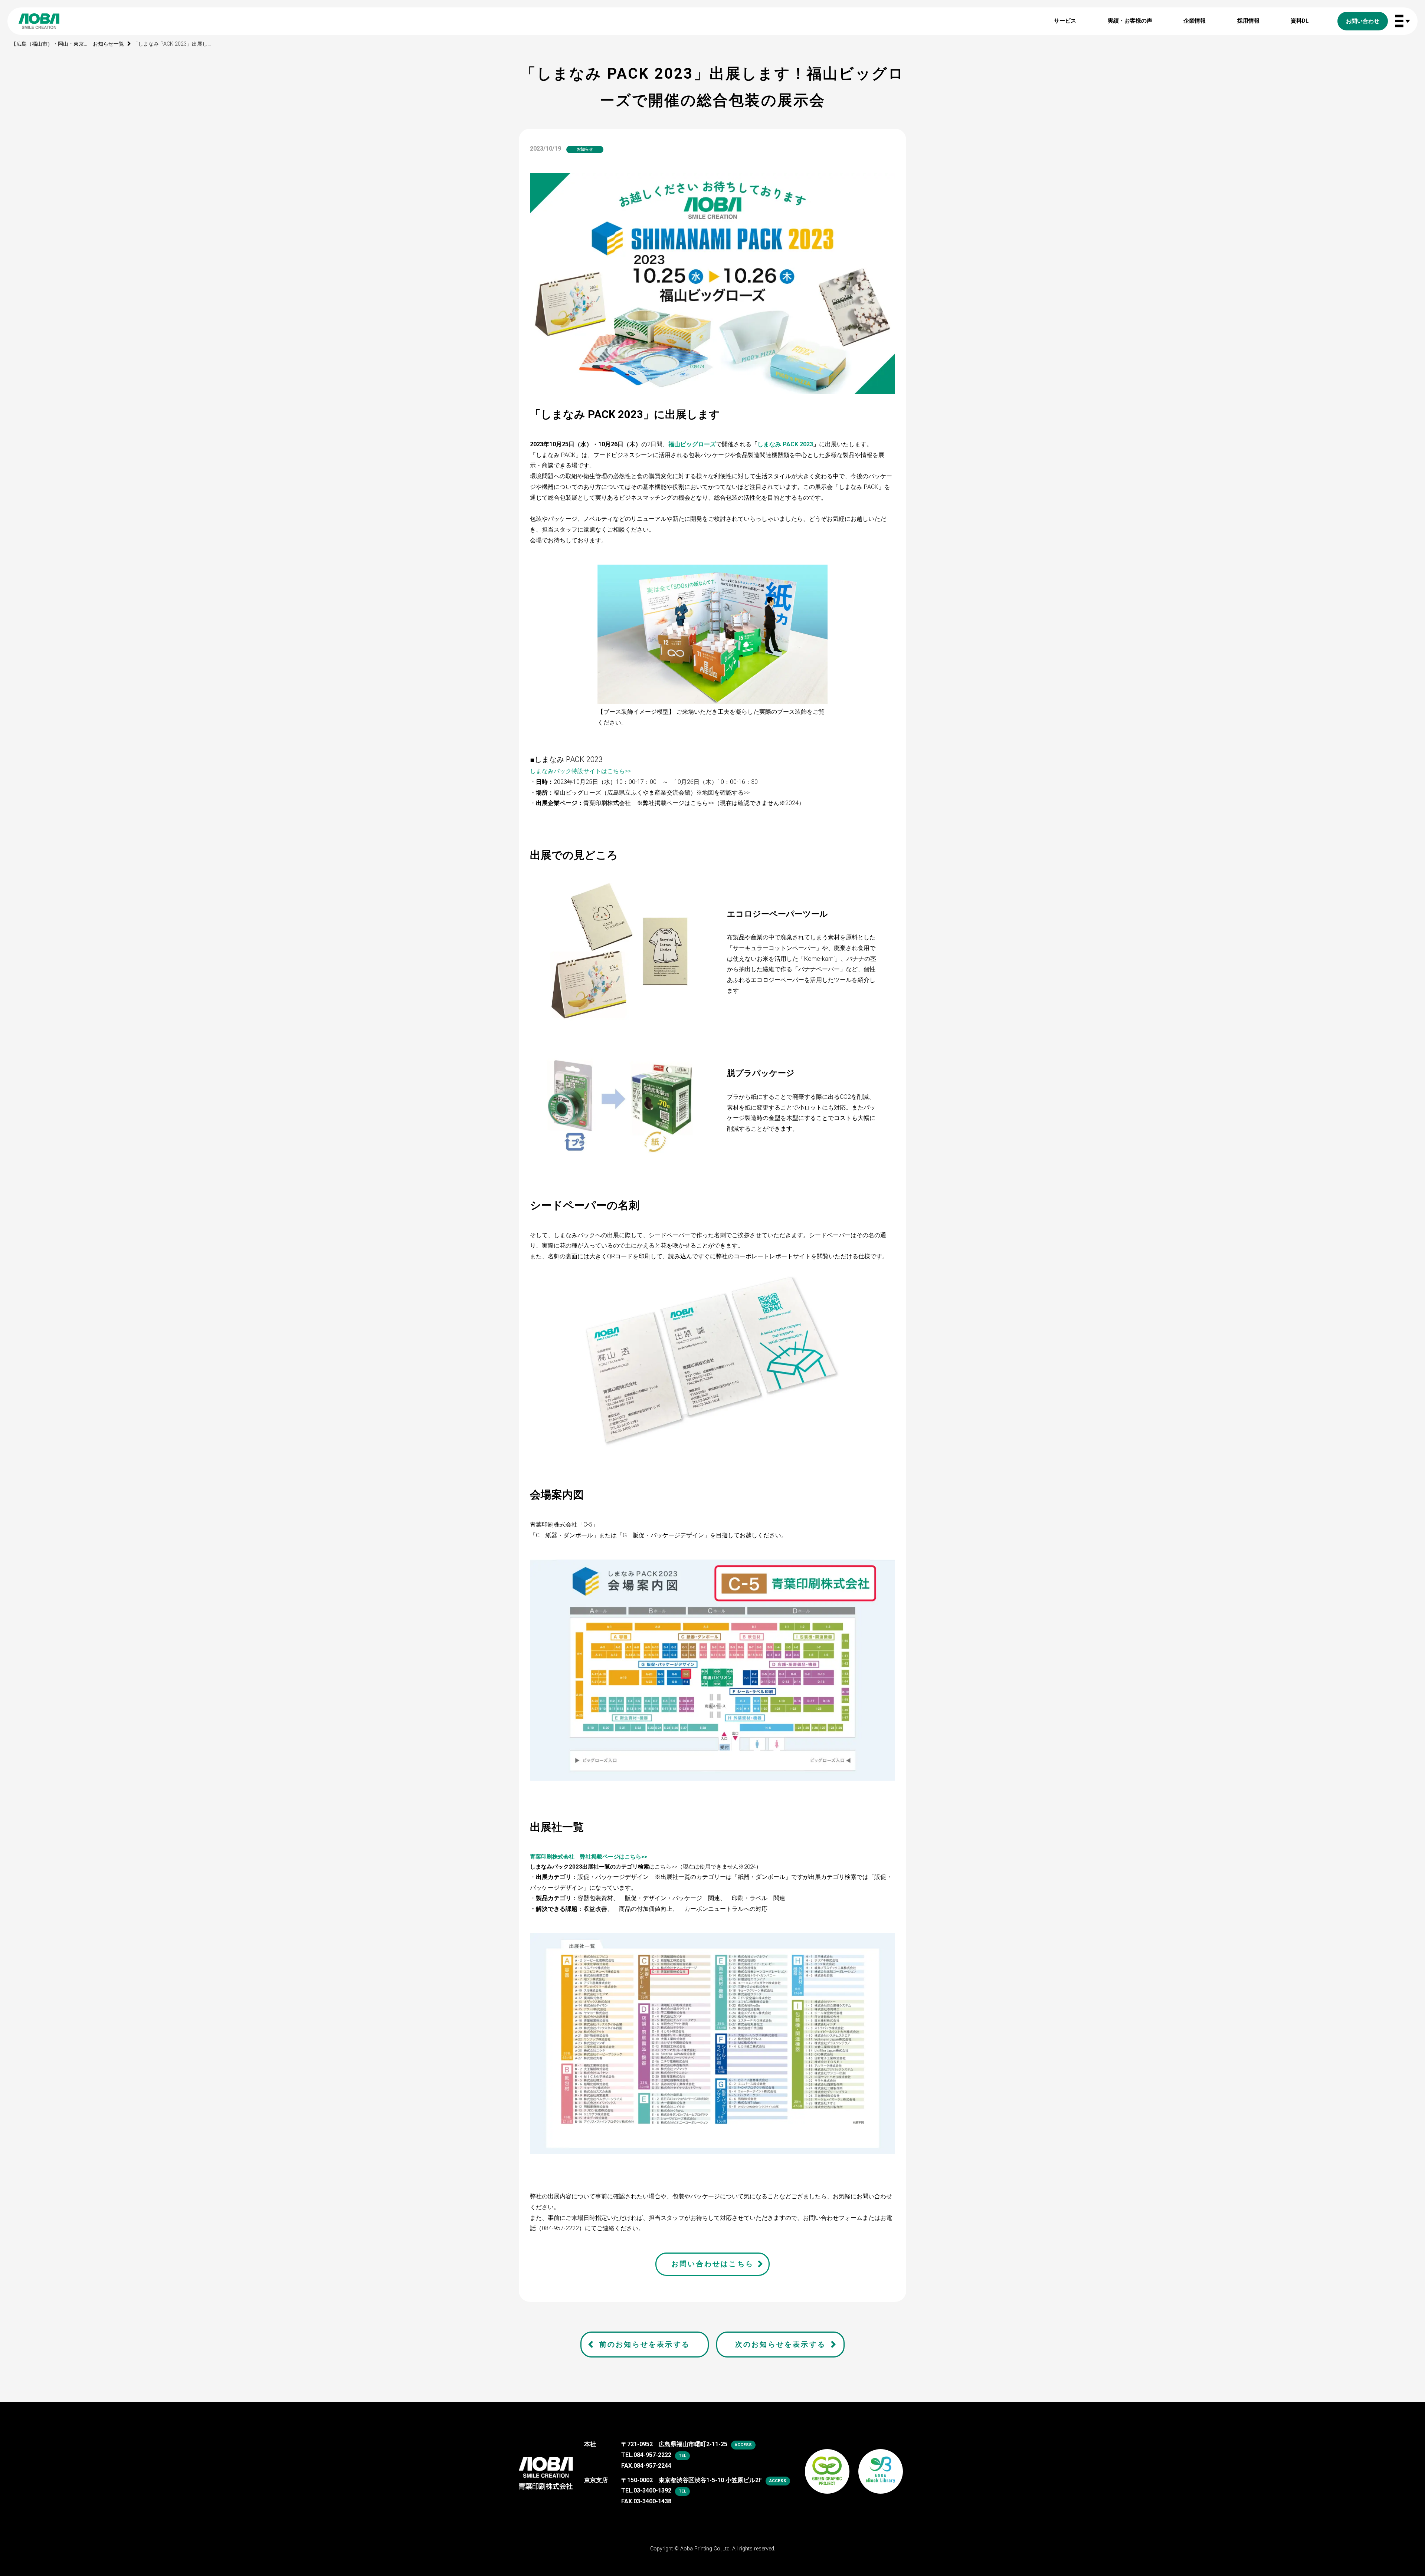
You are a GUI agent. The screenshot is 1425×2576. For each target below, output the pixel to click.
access (743, 2445)
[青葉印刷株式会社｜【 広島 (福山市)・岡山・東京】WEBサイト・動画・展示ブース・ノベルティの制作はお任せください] (39, 21)
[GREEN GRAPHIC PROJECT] (827, 2462)
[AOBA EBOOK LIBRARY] (881, 2462)
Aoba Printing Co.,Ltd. (705, 2549)
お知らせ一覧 (108, 44)
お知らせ (585, 149)
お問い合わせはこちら (712, 2264)
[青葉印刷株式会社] (546, 2467)
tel (682, 2456)
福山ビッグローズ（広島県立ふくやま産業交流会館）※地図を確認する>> (652, 793)
